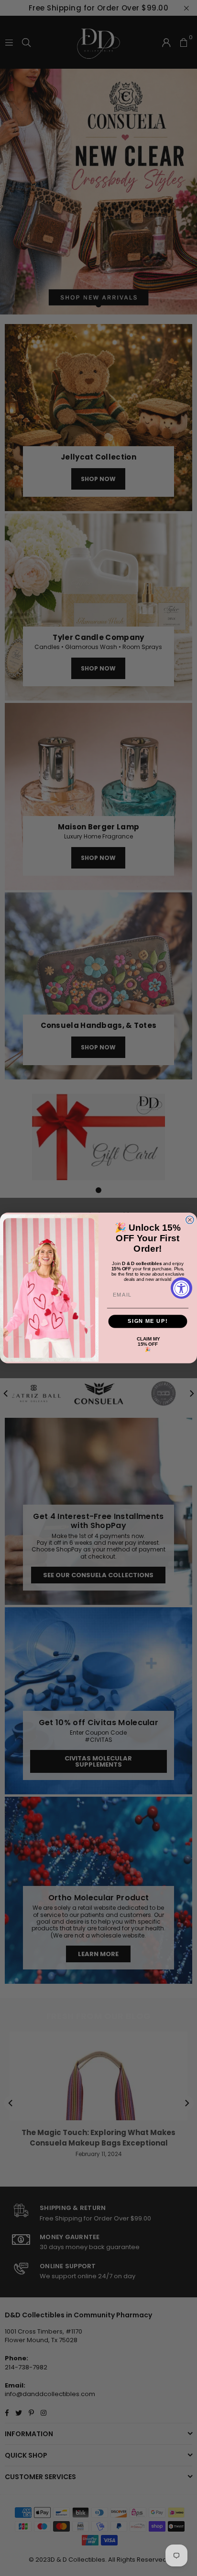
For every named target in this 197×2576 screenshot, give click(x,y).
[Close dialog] (190, 1220)
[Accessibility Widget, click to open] (181, 1288)
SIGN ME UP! (148, 1321)
